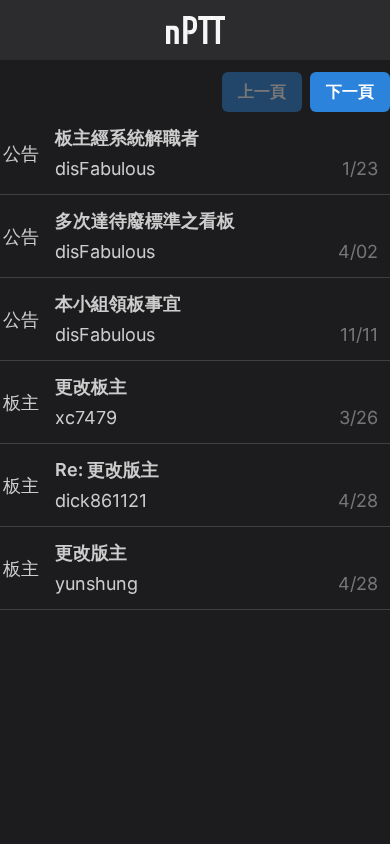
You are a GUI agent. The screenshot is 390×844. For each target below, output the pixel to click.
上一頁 (262, 91)
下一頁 (350, 91)
